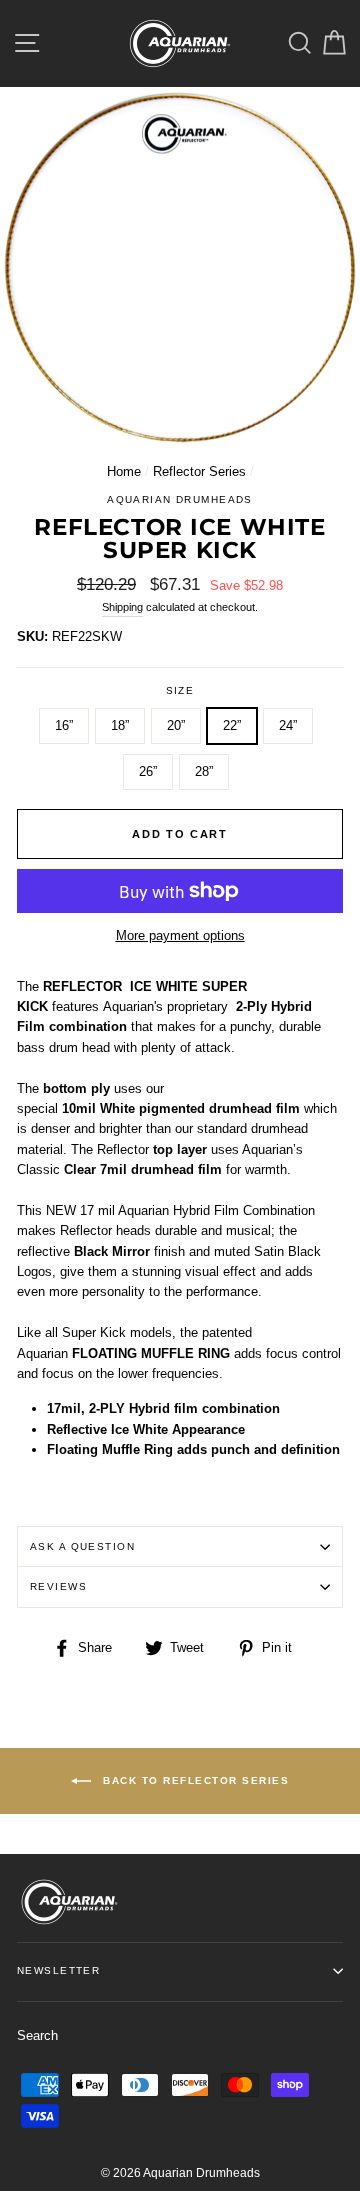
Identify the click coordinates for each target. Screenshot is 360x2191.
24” (288, 725)
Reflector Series (199, 471)
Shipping (122, 607)
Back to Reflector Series (194, 1780)
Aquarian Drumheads (180, 499)
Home (124, 471)
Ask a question (82, 1546)
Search (37, 2035)
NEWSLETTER (58, 1970)
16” (64, 725)
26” (148, 771)
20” (176, 725)
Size (180, 690)
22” (232, 725)
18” (120, 725)
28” (204, 771)
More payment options (180, 935)
